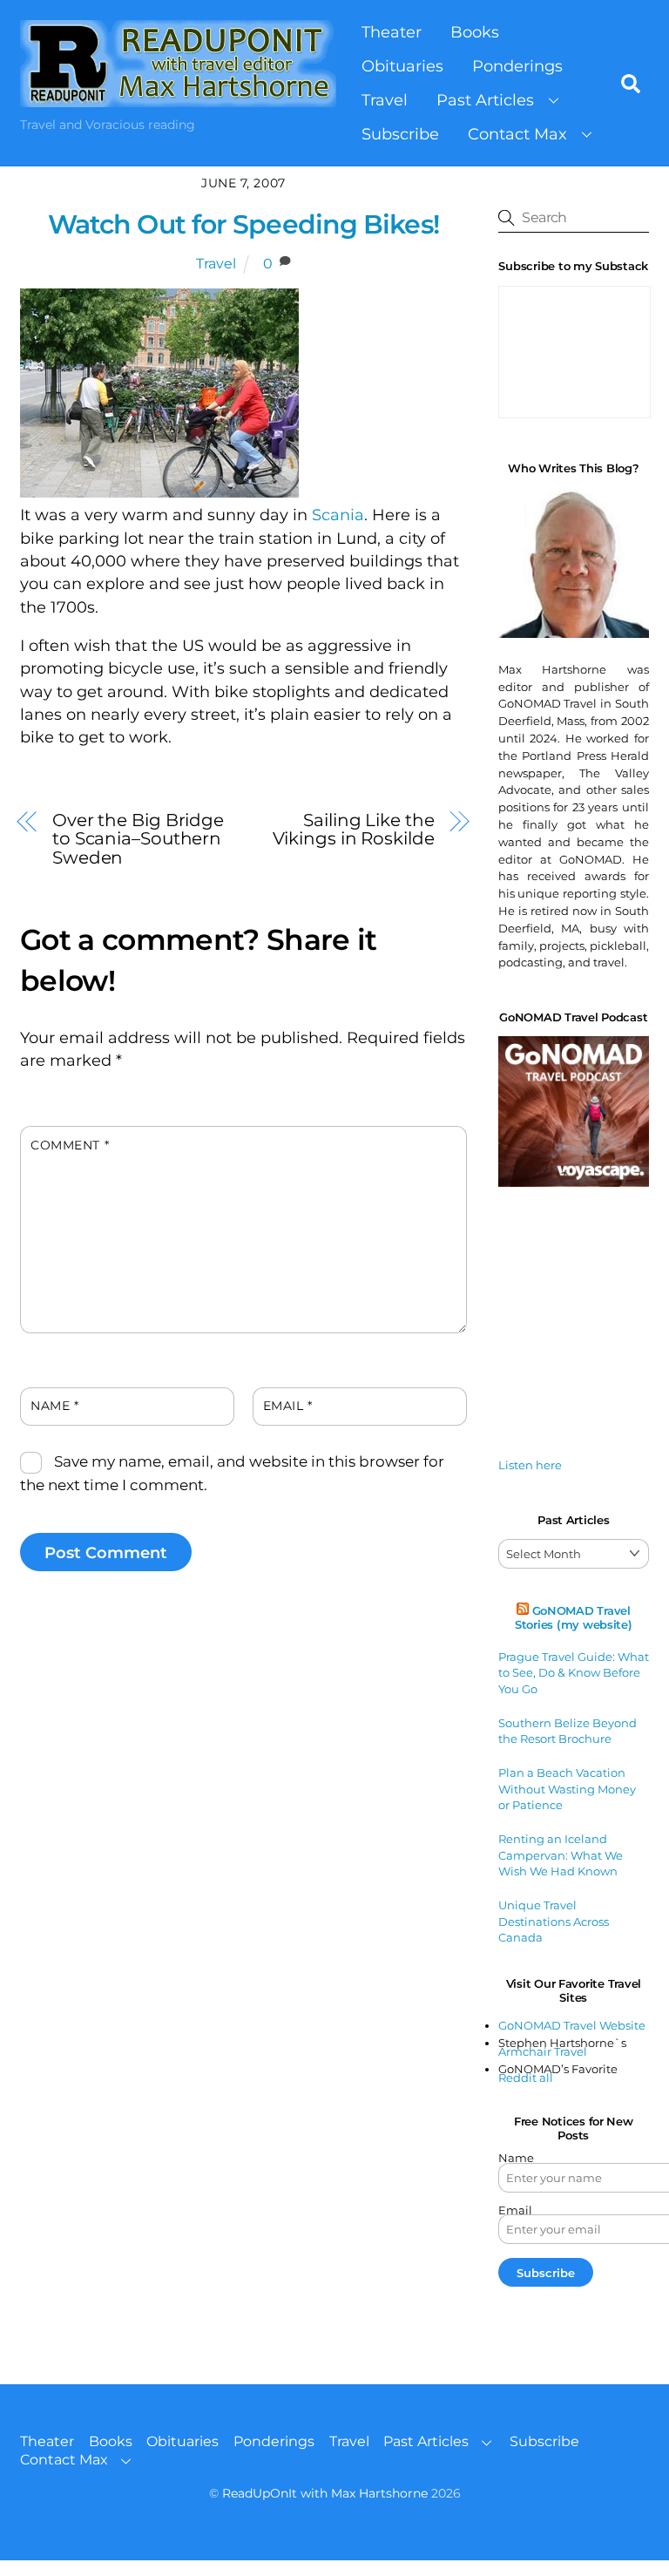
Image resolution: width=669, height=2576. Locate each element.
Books (475, 32)
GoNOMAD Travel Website (572, 2025)
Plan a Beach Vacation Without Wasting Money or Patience (567, 1789)
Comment (70, 1145)
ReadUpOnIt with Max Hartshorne (325, 2493)
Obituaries (402, 66)
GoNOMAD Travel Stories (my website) (574, 1617)
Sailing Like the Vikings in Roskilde (354, 829)
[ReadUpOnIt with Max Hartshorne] (178, 98)
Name (54, 1406)
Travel (385, 100)
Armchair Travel (543, 2051)
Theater (392, 32)
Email (288, 1406)
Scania (338, 515)
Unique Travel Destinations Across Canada (554, 1921)
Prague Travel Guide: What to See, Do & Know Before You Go (574, 1673)
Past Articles (485, 100)
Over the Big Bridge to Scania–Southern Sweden (138, 838)
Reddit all (526, 2078)
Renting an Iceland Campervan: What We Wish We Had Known (561, 1855)
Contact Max (517, 134)
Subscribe (400, 134)
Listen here (530, 1465)
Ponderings (517, 66)
